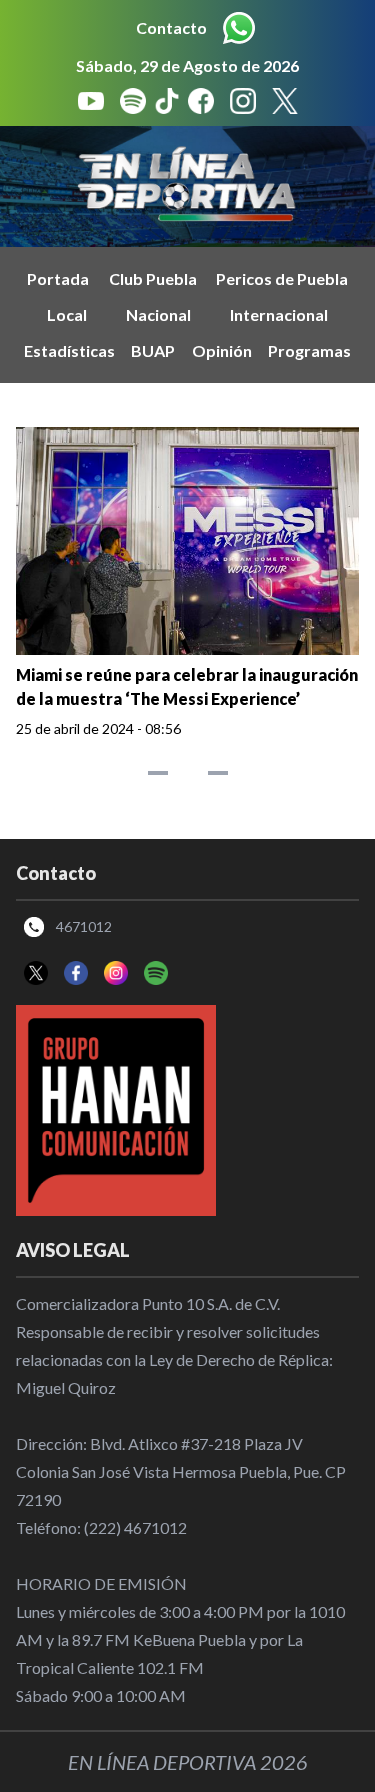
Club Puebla (153, 278)
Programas (309, 350)
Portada (58, 278)
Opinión (222, 350)
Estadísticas (69, 350)
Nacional (158, 314)
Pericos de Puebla (282, 278)
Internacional (279, 314)
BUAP (153, 350)
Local (67, 314)
